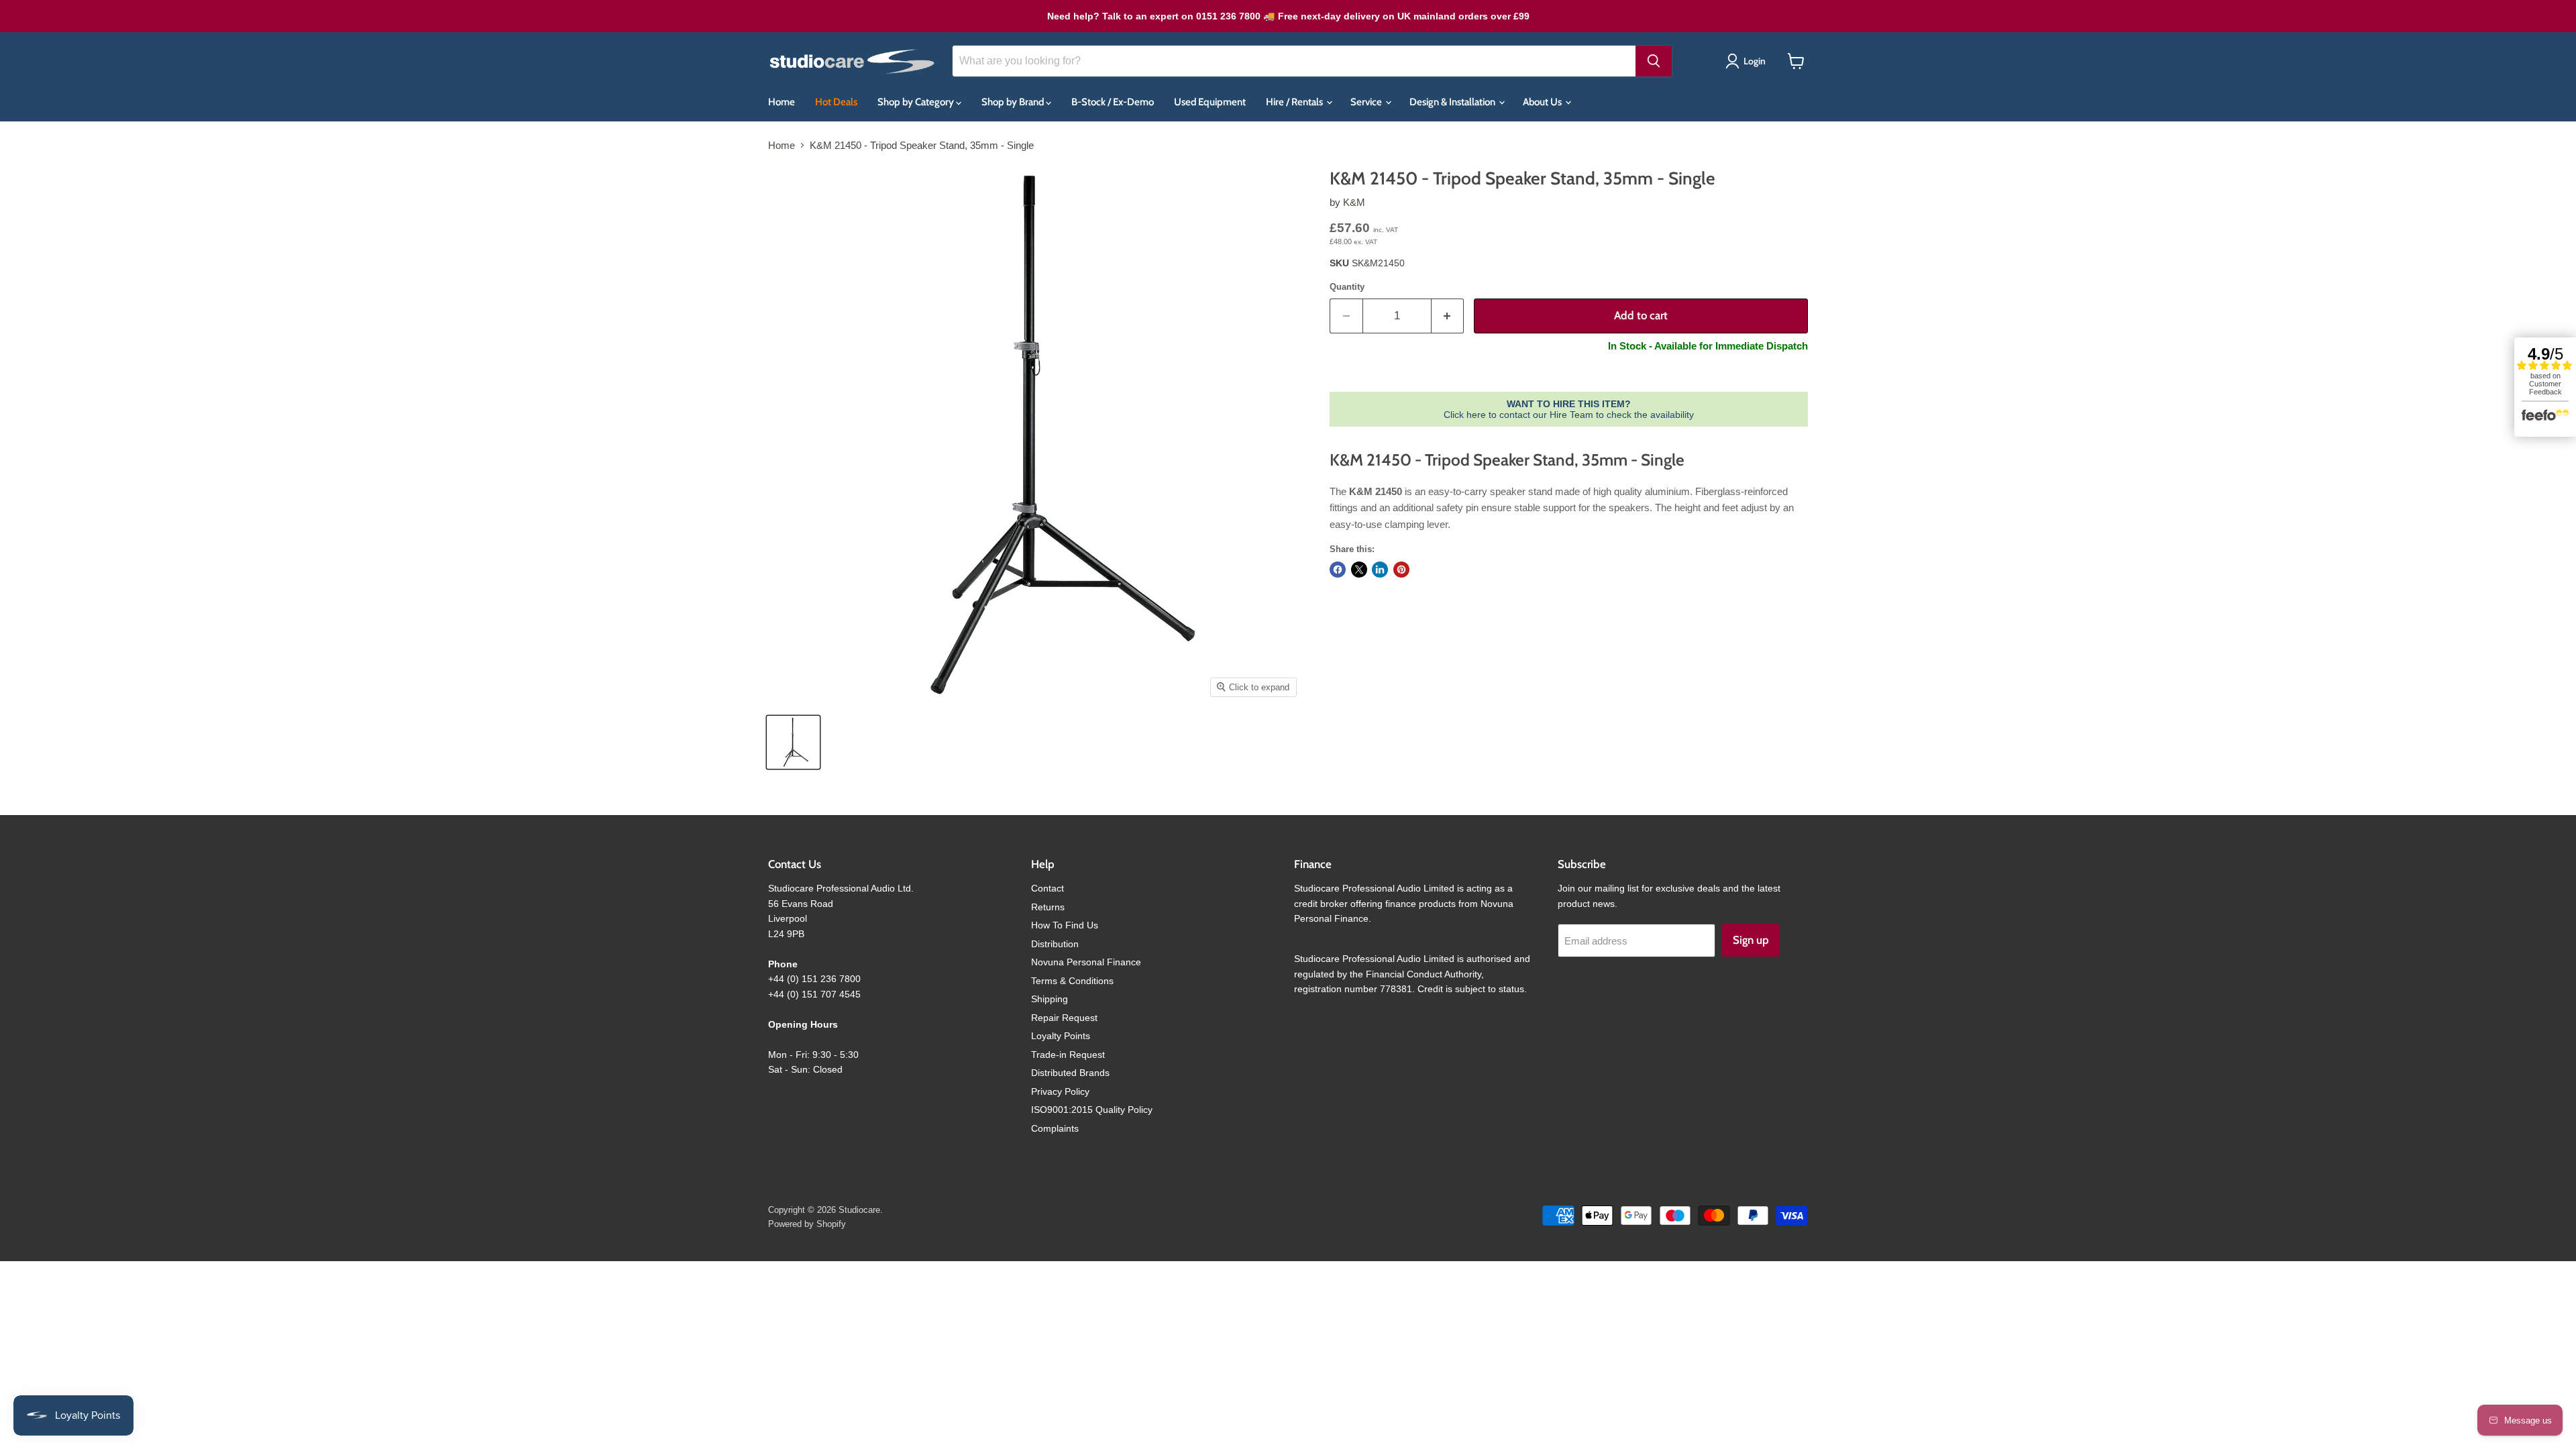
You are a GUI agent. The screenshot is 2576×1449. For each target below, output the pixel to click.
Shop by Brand (1014, 102)
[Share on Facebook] (1338, 570)
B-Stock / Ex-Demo (1113, 102)
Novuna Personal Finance (1086, 962)
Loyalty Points (1061, 1036)
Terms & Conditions (1072, 981)
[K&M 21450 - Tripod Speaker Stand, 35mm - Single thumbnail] (793, 742)
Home (782, 102)
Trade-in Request (1068, 1055)
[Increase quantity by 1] (1448, 316)
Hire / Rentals (1295, 102)
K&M (1354, 202)
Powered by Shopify (807, 1224)
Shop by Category (917, 102)
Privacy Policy (1060, 1091)
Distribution (1055, 944)
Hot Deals (836, 102)
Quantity (1347, 287)
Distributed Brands (1070, 1073)
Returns (1048, 907)
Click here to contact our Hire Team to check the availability (1569, 409)
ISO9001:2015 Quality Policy (1092, 1110)
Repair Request (1064, 1018)
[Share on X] (1359, 570)
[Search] (1654, 61)
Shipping (1050, 999)
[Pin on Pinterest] (1401, 570)
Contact (1048, 888)
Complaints (1055, 1128)
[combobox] (1294, 61)
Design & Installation (1453, 102)
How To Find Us (1065, 925)
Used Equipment (1210, 102)
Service (1367, 102)
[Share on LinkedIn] (1380, 570)
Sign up (1751, 940)
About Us (1543, 102)
